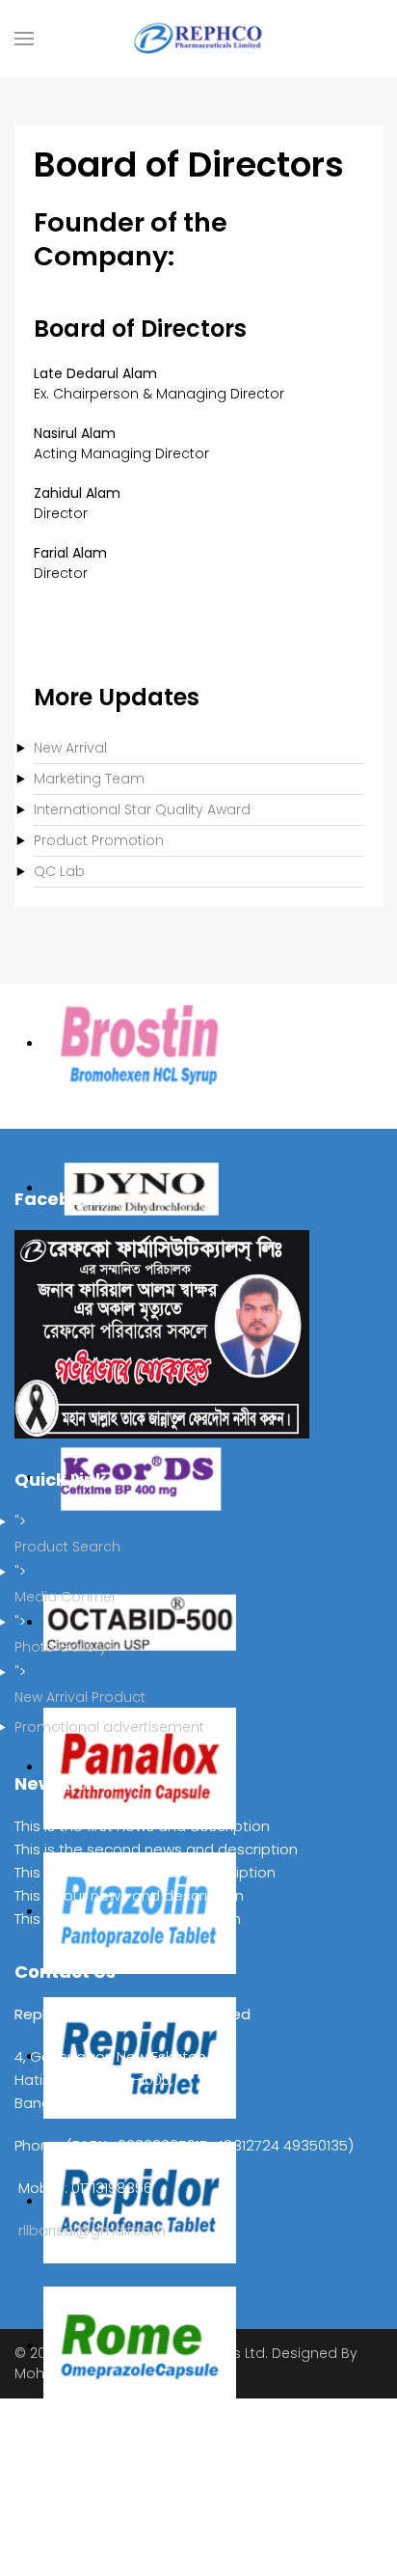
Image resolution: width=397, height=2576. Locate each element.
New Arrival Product (80, 1697)
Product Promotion (99, 840)
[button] (24, 39)
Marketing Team (89, 779)
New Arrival (70, 748)
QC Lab (59, 871)
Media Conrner (66, 1597)
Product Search (67, 1547)
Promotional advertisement (109, 1727)
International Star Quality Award (142, 809)
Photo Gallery (61, 1647)
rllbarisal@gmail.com (92, 2230)
